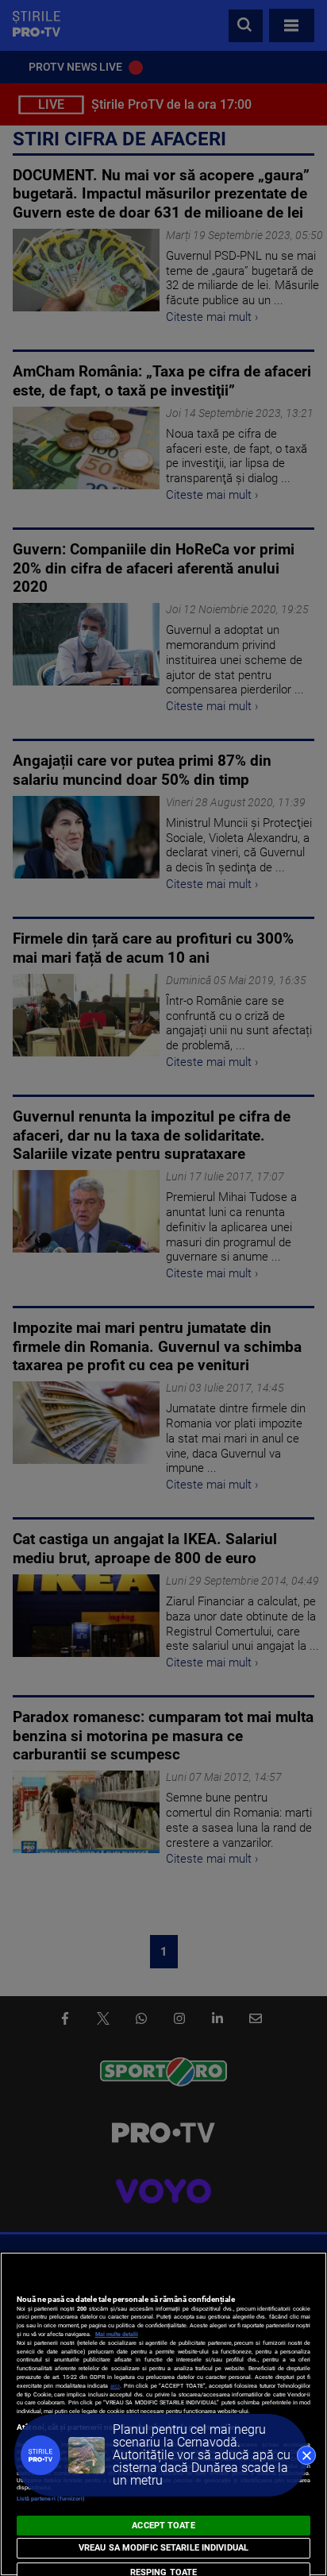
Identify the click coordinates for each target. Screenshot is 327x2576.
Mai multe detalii (117, 2334)
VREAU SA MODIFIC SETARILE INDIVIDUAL (163, 2548)
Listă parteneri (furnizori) (51, 2499)
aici (115, 2386)
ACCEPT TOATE (163, 2526)
